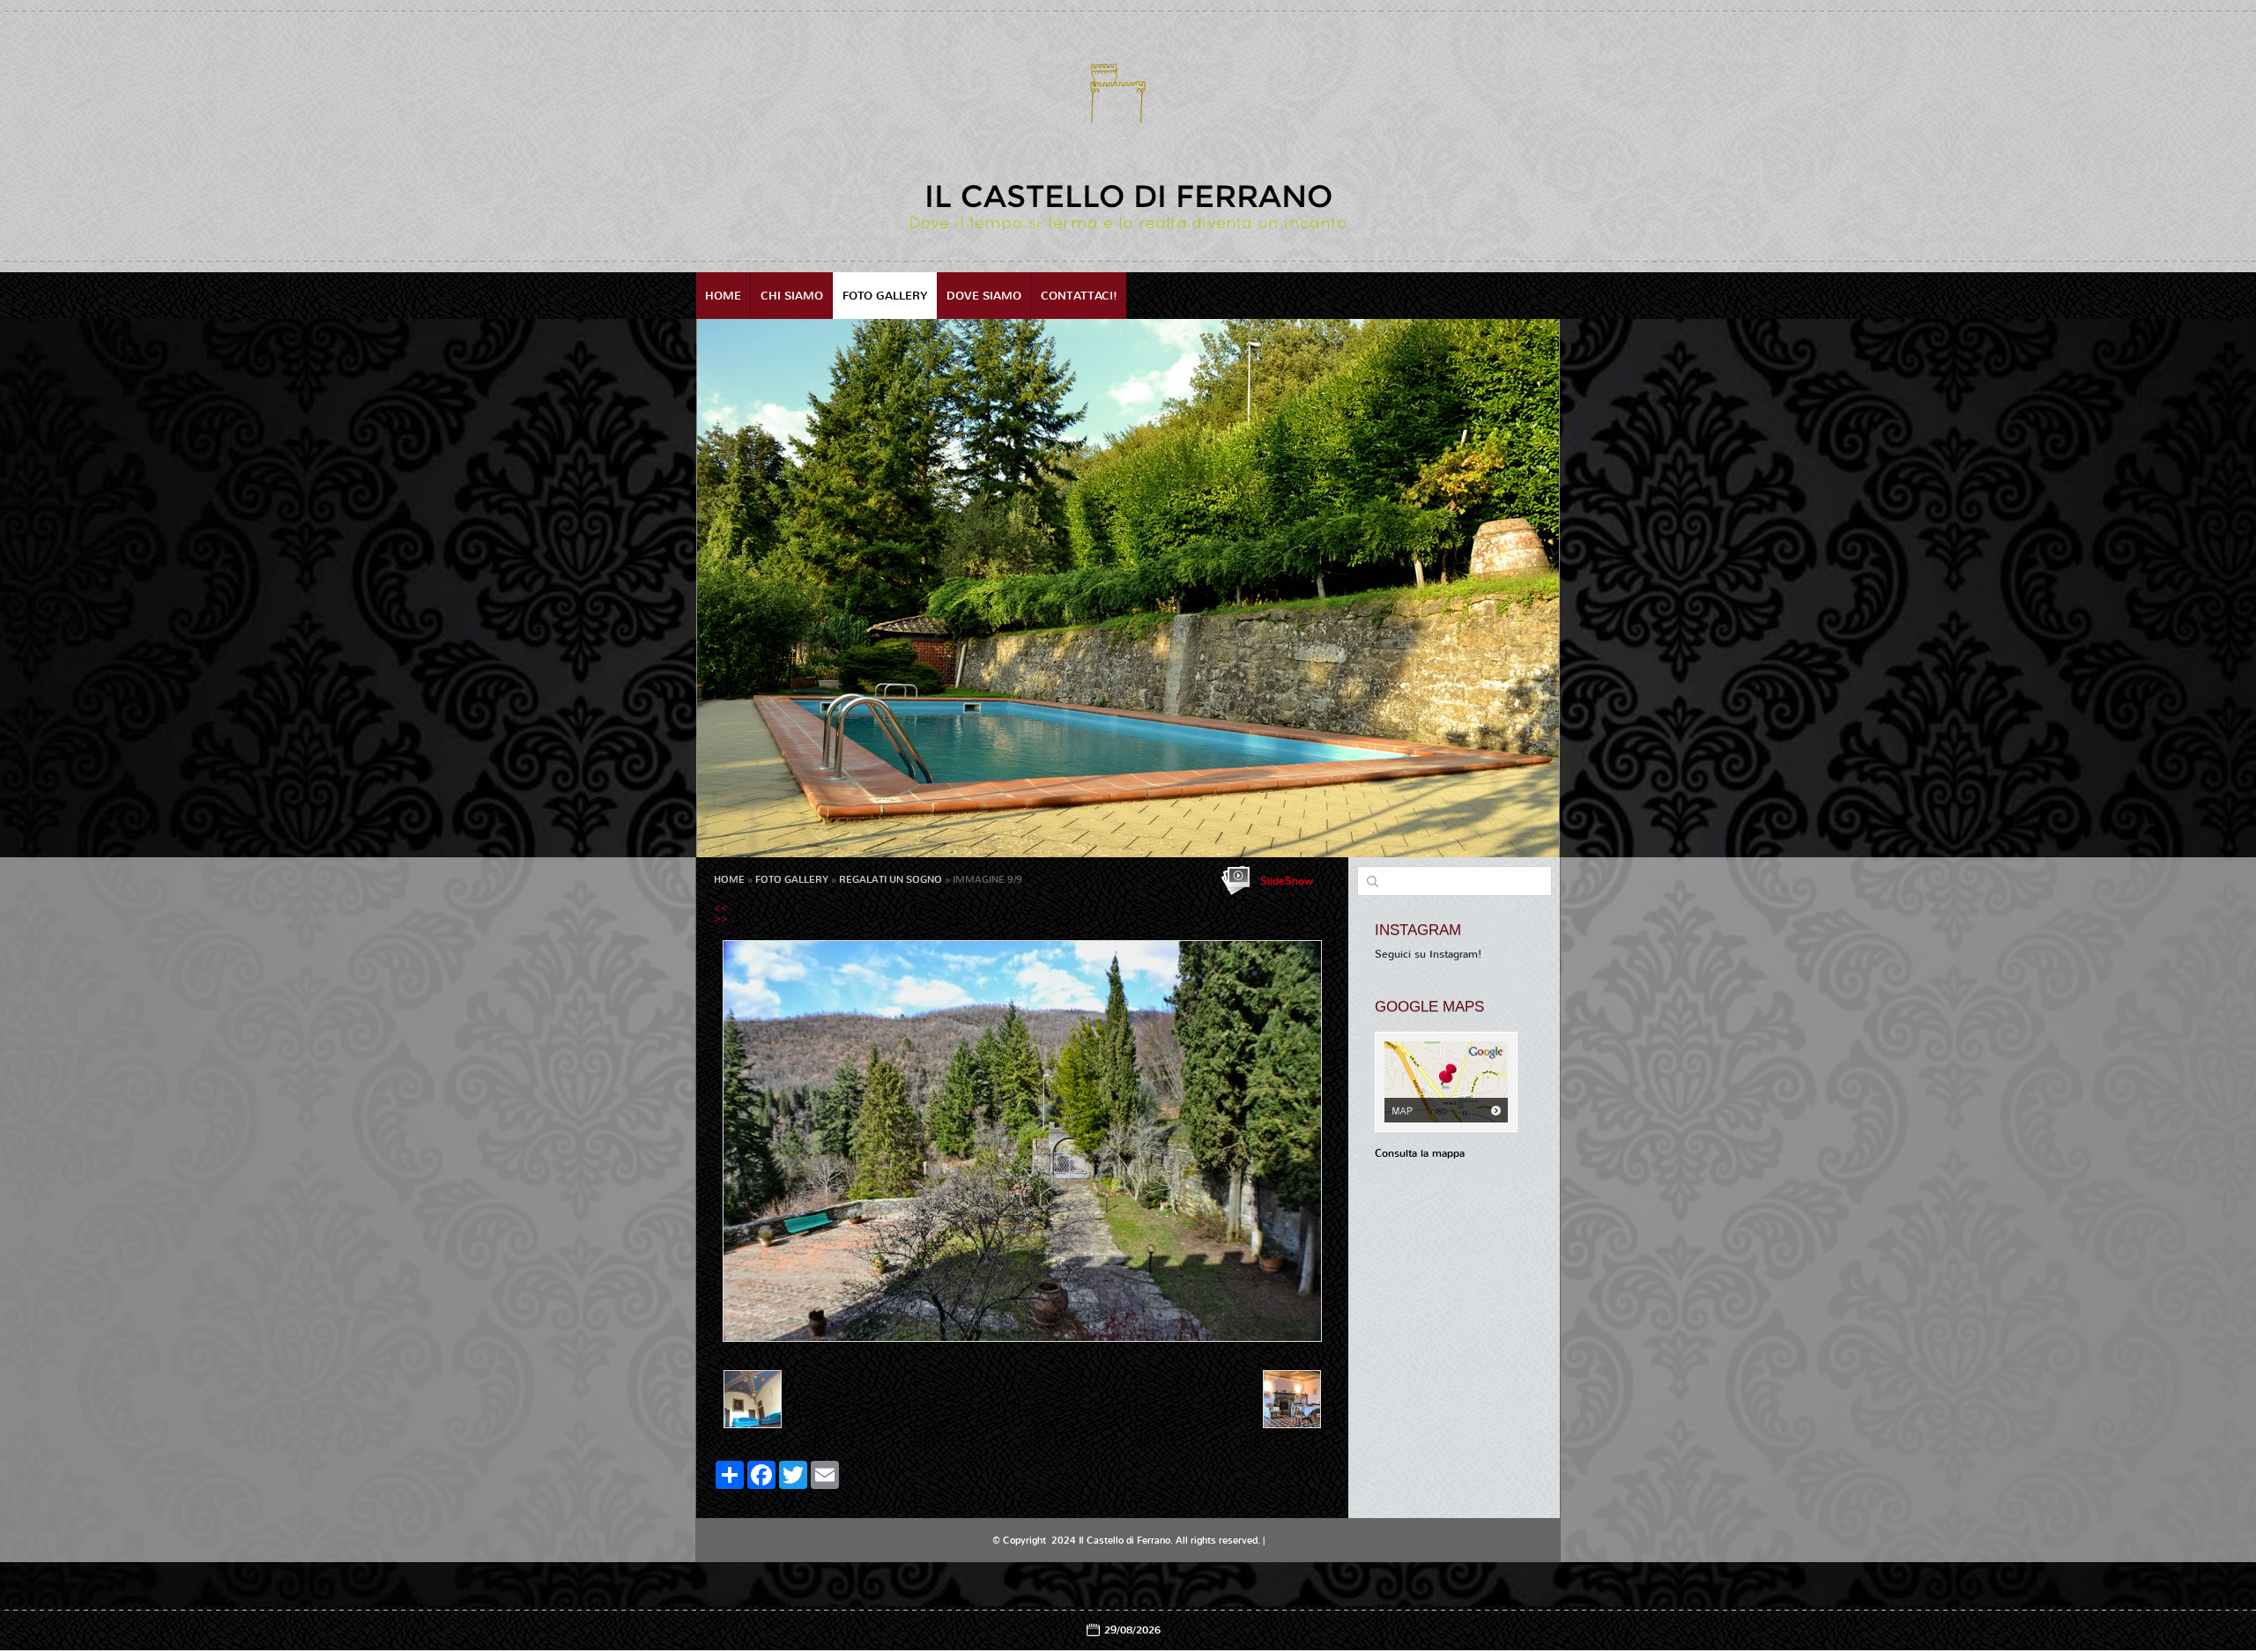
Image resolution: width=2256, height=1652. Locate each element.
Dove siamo (984, 296)
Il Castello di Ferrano (1128, 196)
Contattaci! (1079, 296)
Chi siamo (792, 296)
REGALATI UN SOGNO (891, 880)
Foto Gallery (885, 296)
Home (723, 296)
